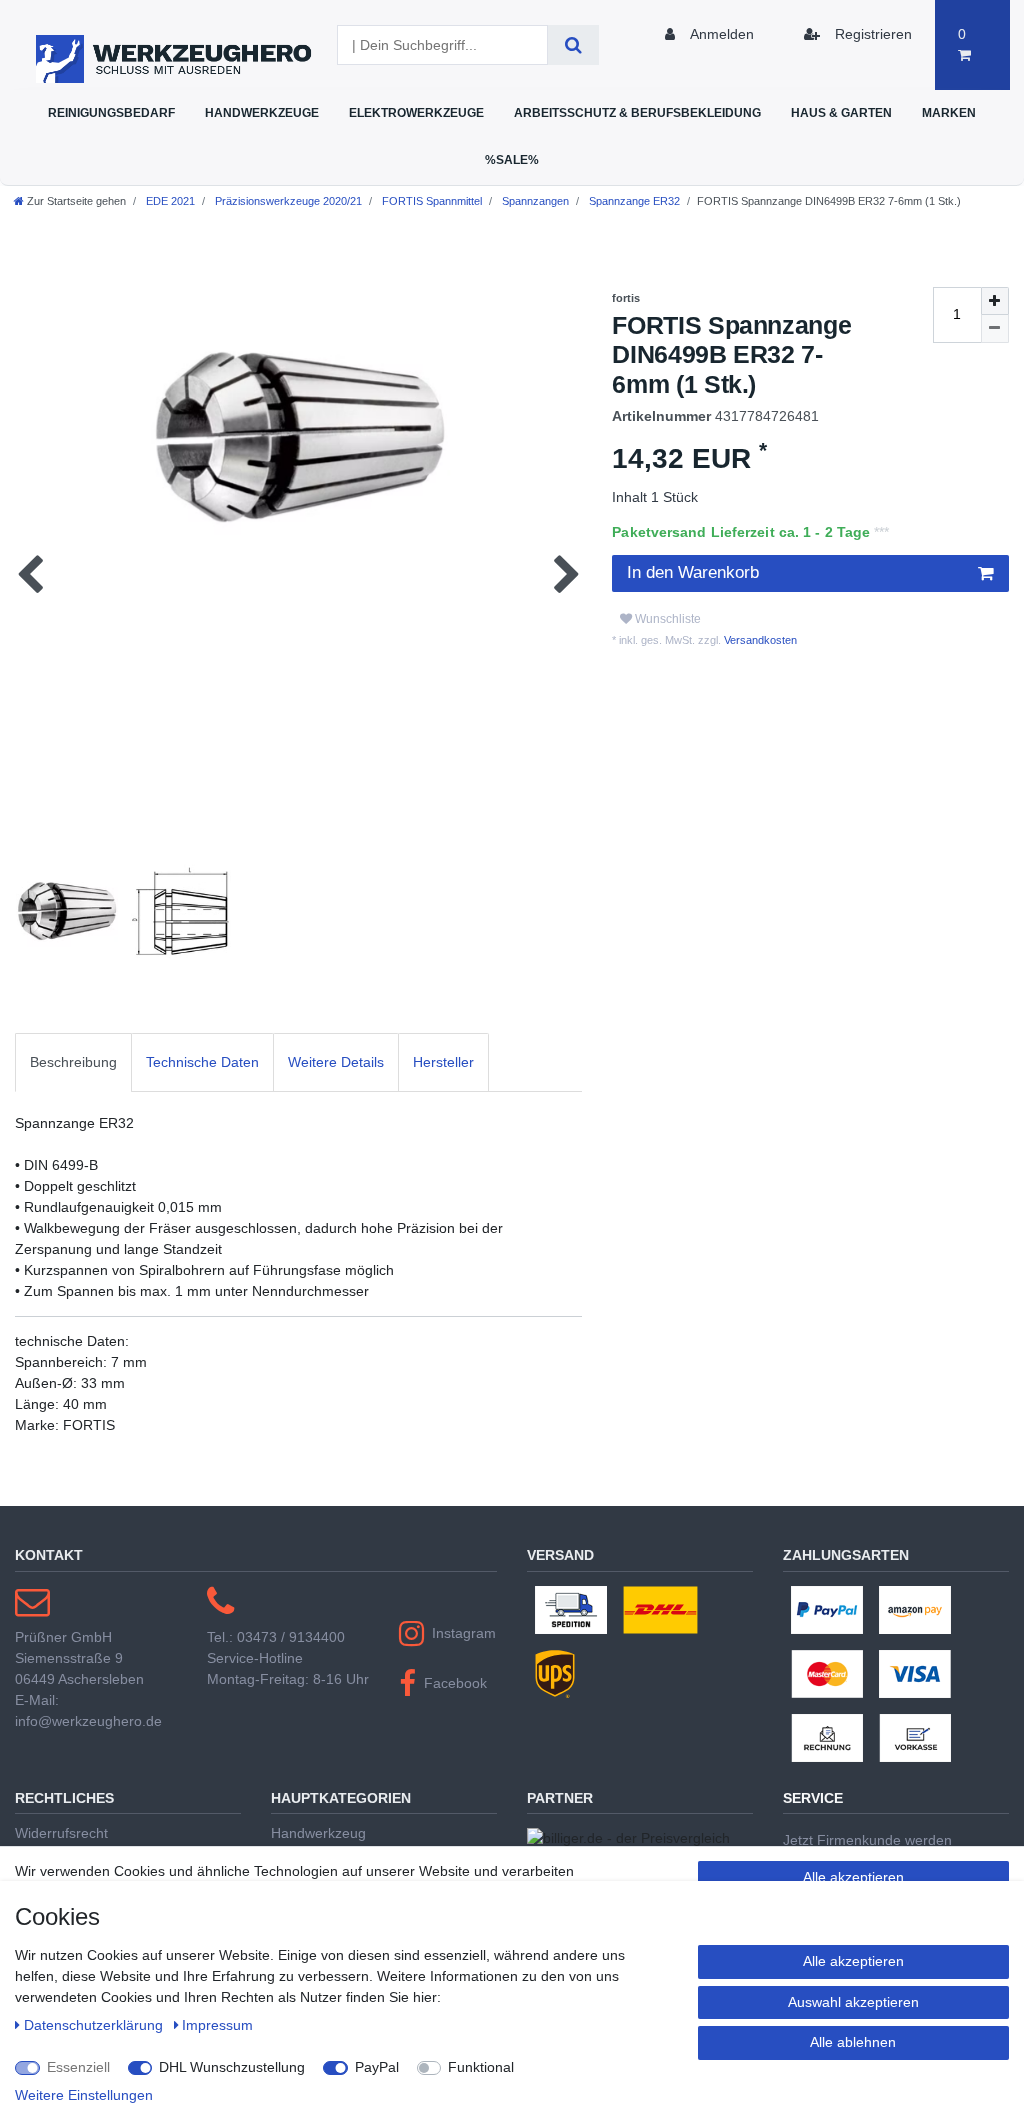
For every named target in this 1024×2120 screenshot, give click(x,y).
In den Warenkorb (693, 572)
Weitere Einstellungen (84, 2095)
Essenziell (78, 2067)
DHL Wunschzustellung (232, 2067)
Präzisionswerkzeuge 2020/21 (287, 201)
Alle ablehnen (853, 2042)
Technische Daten (202, 1062)
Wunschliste (666, 619)
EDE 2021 (169, 201)
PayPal (377, 2067)
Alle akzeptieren (853, 1877)
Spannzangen (534, 201)
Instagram (464, 1633)
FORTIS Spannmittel (430, 201)
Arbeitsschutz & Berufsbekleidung (637, 112)
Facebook (455, 1683)
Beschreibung (73, 1062)
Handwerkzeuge (262, 112)
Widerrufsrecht (61, 1833)
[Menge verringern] (995, 329)
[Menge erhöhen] (995, 301)
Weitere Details (336, 1062)
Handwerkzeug (318, 1833)
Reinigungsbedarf (111, 112)
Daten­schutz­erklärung (95, 2025)
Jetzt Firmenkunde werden (867, 1840)
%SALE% (512, 159)
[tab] (73, 1062)
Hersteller (443, 1062)
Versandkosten (759, 640)
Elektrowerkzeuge (416, 112)
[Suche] (573, 45)
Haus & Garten (841, 112)
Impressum (217, 2025)
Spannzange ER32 (633, 201)
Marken (949, 112)
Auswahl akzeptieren (853, 2002)
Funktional (481, 2067)
